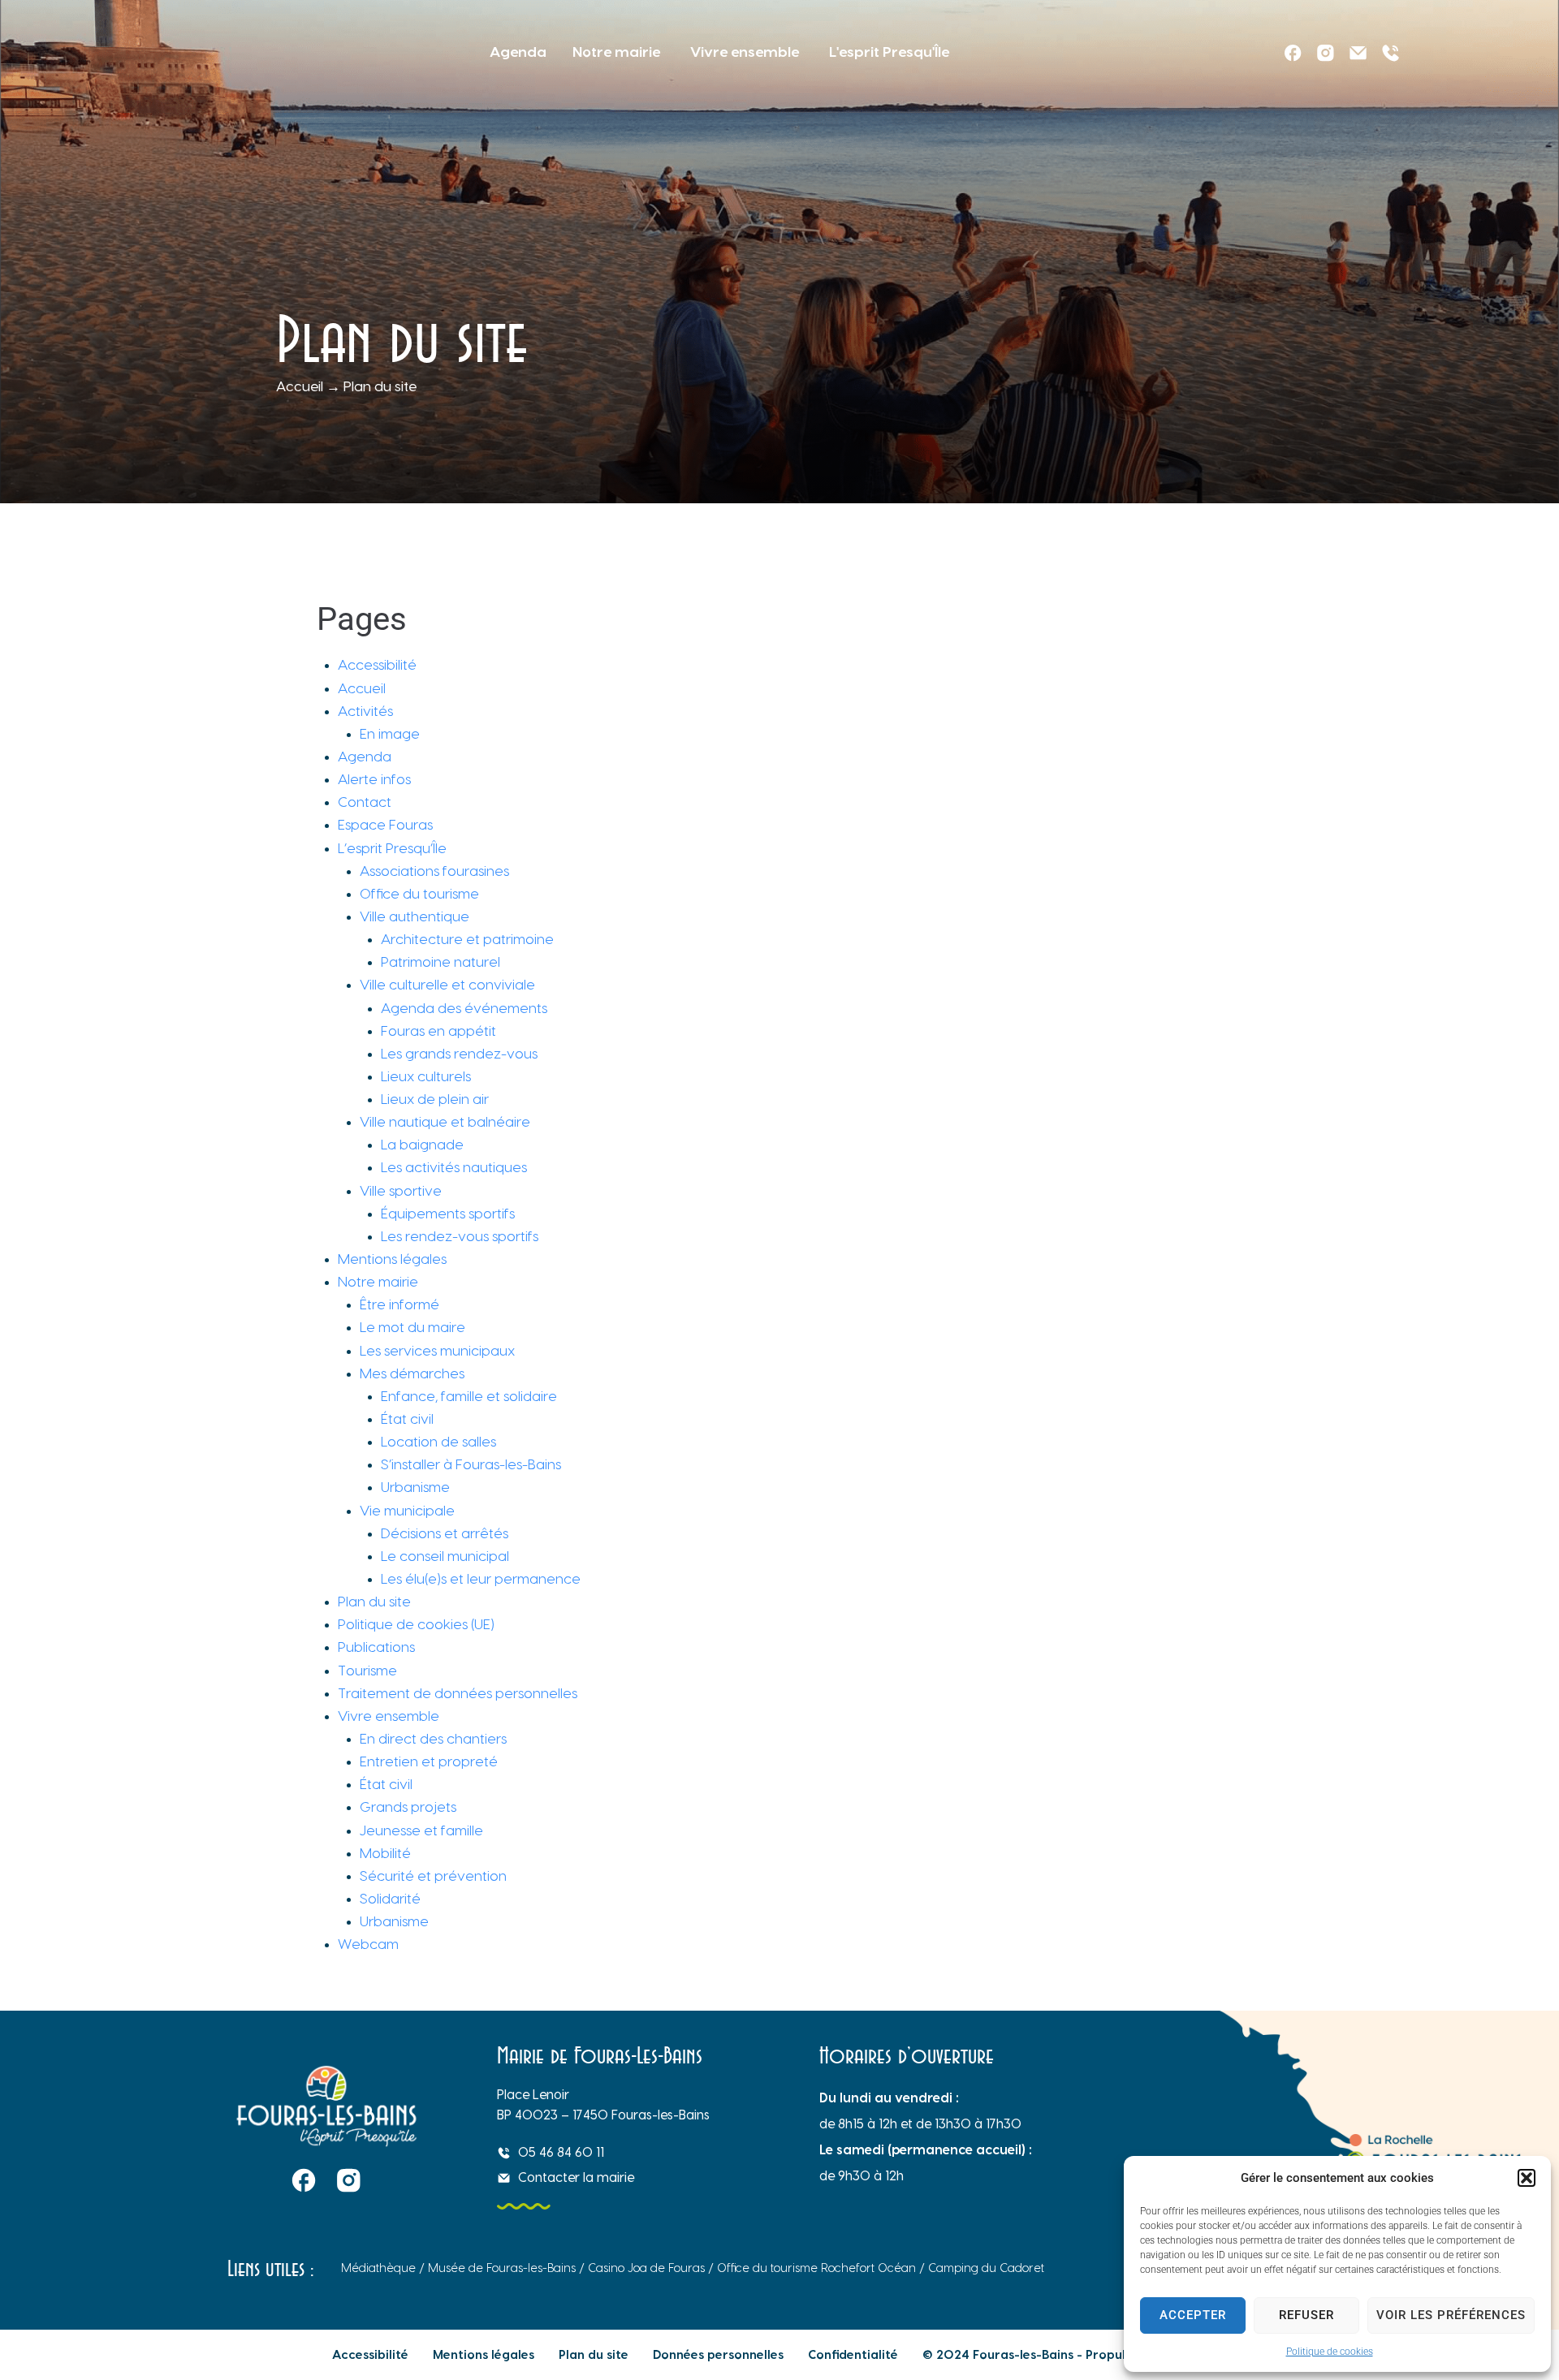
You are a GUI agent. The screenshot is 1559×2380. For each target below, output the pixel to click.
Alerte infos (374, 780)
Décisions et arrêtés (446, 1534)
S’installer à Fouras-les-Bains (471, 1465)
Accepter (1193, 2315)
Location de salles (438, 1442)
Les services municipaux (437, 1351)
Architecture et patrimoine (467, 940)
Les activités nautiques (454, 1168)
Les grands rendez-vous (459, 1054)
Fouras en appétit (438, 1031)
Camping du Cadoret (988, 2268)
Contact (365, 802)
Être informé (399, 1305)
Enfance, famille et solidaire (469, 1397)
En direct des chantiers (433, 1739)
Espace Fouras (385, 825)
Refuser (1306, 2315)
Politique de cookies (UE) (416, 1625)
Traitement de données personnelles (458, 1694)
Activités (365, 711)
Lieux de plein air (435, 1099)
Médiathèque (378, 2268)
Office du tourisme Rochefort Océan (816, 2268)
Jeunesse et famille (421, 1831)
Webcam (368, 1945)
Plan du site (374, 1602)
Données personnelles (718, 2355)
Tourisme (367, 1671)
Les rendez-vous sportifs (460, 1237)
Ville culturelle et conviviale (447, 985)
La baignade (422, 1145)
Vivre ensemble (389, 1716)
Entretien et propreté (429, 1762)
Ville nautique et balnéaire (445, 1122)
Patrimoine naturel (440, 962)
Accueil (300, 387)
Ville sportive (401, 1191)
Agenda (365, 757)
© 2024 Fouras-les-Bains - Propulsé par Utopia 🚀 (1075, 2355)
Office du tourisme (419, 894)
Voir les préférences (1451, 2315)
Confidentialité (853, 2355)
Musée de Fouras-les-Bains (502, 2268)
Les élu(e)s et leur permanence (481, 1579)
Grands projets (408, 1807)
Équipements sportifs (448, 1214)
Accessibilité (377, 665)
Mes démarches (412, 1374)
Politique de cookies (1330, 2352)
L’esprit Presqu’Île (392, 849)
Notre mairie (378, 1282)
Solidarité (390, 1899)
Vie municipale (407, 1511)
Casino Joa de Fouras (646, 2268)
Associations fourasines (434, 871)
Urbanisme (415, 1487)
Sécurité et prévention (433, 1876)
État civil (407, 1419)
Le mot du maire (412, 1328)
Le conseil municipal (445, 1556)
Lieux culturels (426, 1077)
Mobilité (385, 1854)
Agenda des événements (464, 1009)
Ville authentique (415, 917)
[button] (1527, 2178)
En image (390, 734)
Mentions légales (392, 1259)
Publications (376, 1647)
